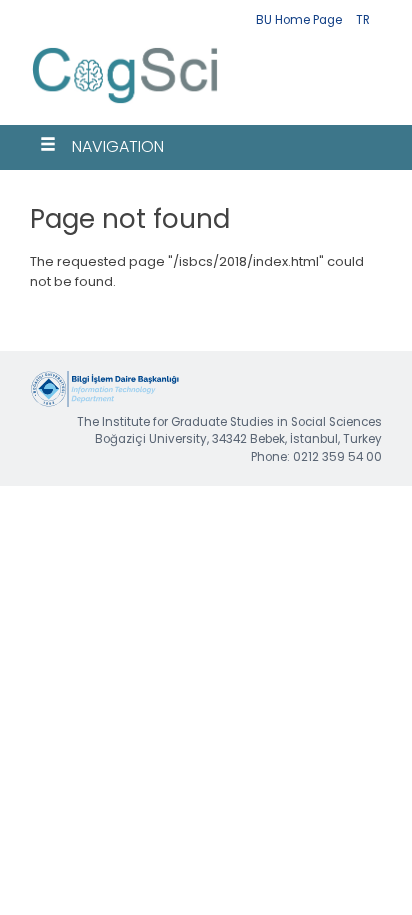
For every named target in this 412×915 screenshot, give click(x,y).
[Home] (125, 105)
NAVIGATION (118, 146)
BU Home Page (299, 20)
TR (363, 20)
